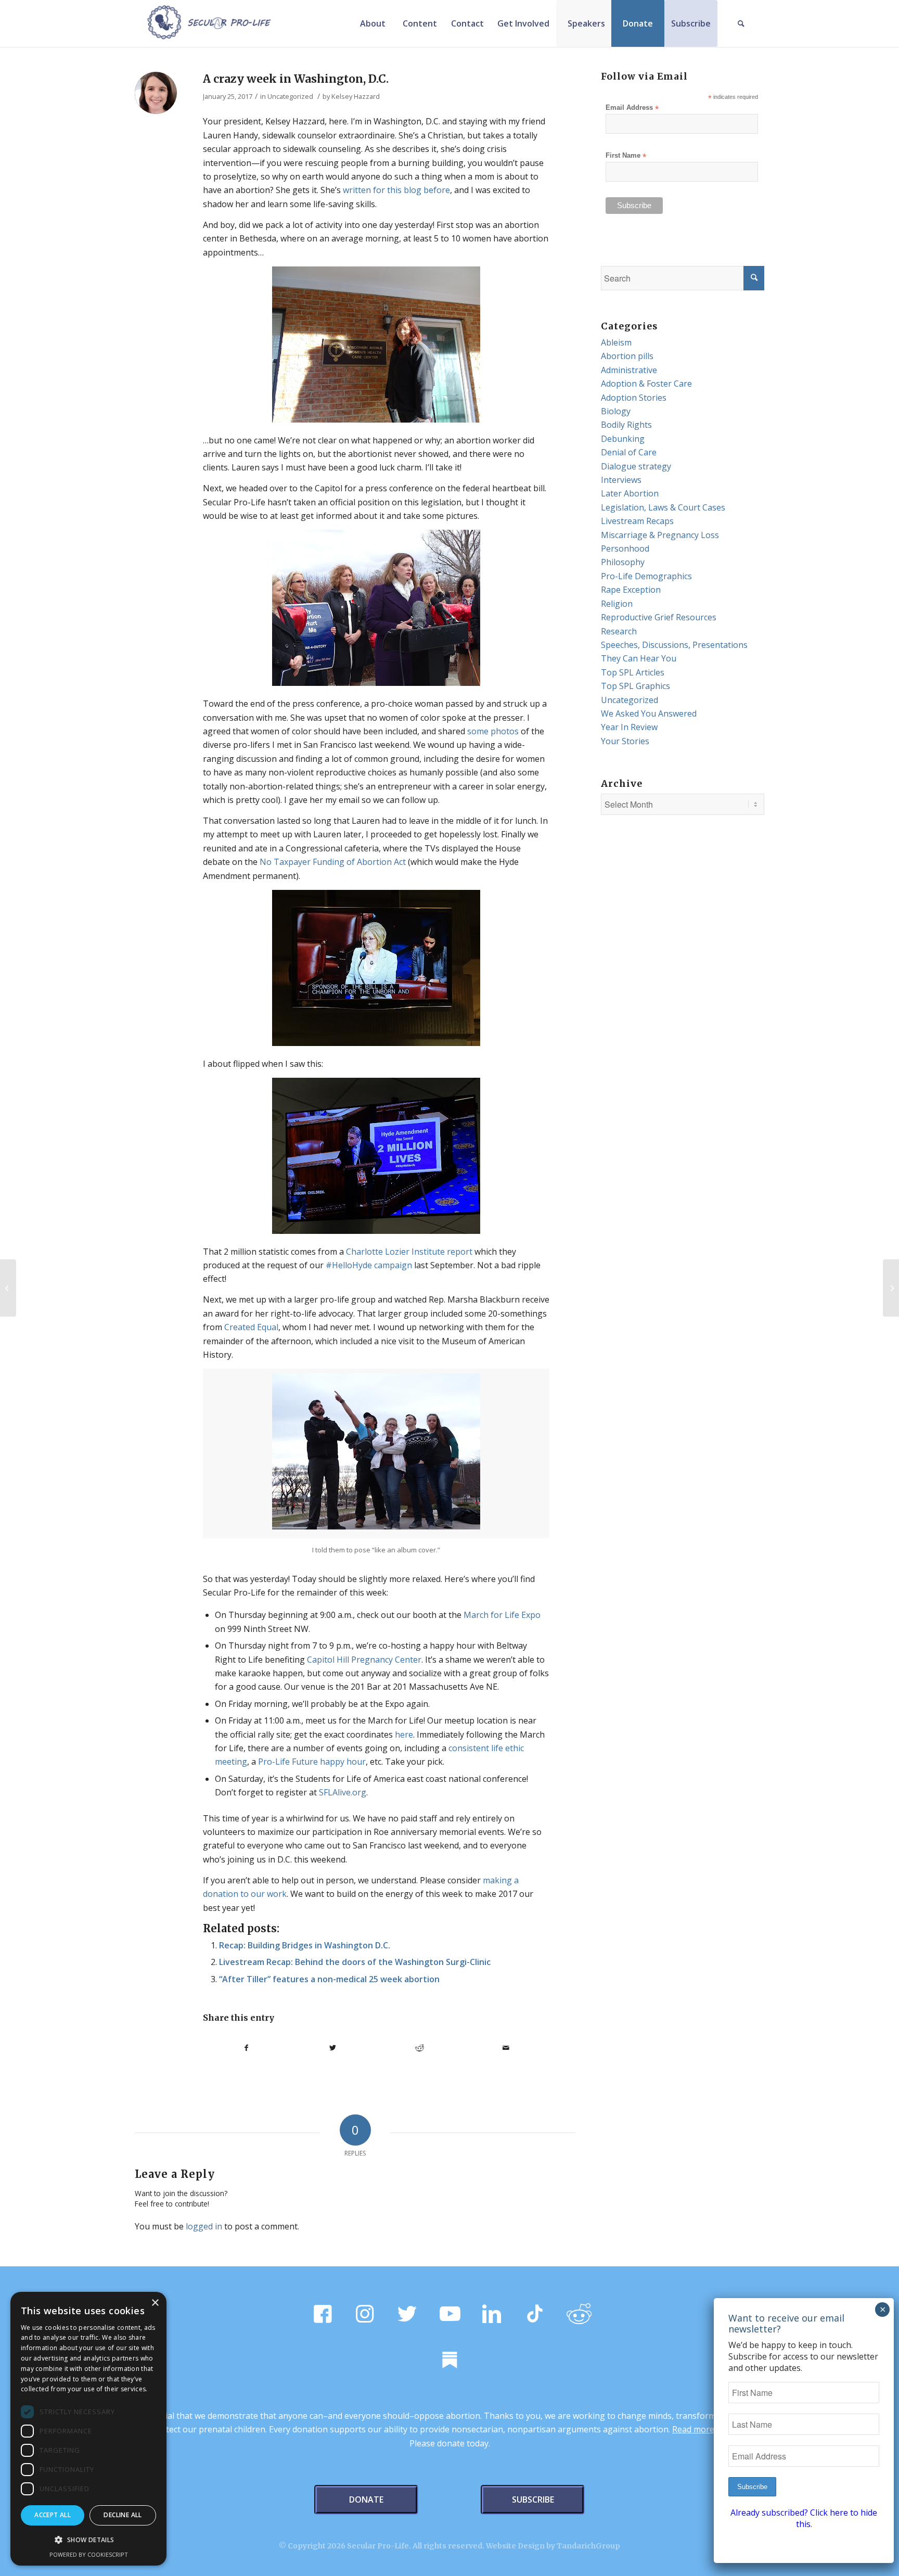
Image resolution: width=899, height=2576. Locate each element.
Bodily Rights (626, 425)
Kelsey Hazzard (356, 96)
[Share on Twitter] (333, 2048)
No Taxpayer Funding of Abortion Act (333, 862)
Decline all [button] (123, 2515)
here (404, 1735)
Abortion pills (627, 356)
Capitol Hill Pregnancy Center (364, 1660)
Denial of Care (629, 452)
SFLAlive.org (343, 1792)
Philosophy (623, 562)
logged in (204, 2226)
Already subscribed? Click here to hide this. (804, 2518)
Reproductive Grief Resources (659, 617)
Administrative (629, 370)
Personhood (625, 549)
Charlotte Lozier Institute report (409, 1252)
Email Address (632, 108)
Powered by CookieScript (89, 2554)
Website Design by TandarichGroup (553, 2546)
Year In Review (629, 727)
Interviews (621, 480)
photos (505, 731)
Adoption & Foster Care (646, 384)
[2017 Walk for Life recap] (8, 1288)
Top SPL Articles (633, 672)
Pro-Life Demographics (646, 576)
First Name (626, 156)
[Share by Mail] (506, 2048)
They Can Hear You (639, 658)
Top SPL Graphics (635, 686)
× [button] (155, 2303)
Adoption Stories (634, 398)
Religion (617, 604)
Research (619, 631)
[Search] (741, 23)
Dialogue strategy (636, 466)
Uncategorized (290, 96)
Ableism (616, 342)
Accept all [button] (53, 2515)
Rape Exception (631, 590)
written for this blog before (396, 190)
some (478, 731)
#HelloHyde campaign (369, 1265)
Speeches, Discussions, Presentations (674, 645)
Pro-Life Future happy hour (312, 1762)
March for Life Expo (502, 1615)
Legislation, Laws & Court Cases (663, 507)
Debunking (623, 439)
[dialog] (88, 2429)
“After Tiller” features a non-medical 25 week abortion (329, 1979)
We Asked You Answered (649, 713)
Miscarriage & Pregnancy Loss (660, 535)
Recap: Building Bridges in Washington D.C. (305, 1945)
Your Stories (625, 741)
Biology (616, 411)
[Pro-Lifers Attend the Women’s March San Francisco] (891, 1288)
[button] (88, 2540)
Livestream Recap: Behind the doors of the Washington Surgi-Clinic (355, 1962)
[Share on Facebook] (246, 2048)
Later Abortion (630, 493)
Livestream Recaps (637, 521)
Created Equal (251, 1327)
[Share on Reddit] (420, 2048)
